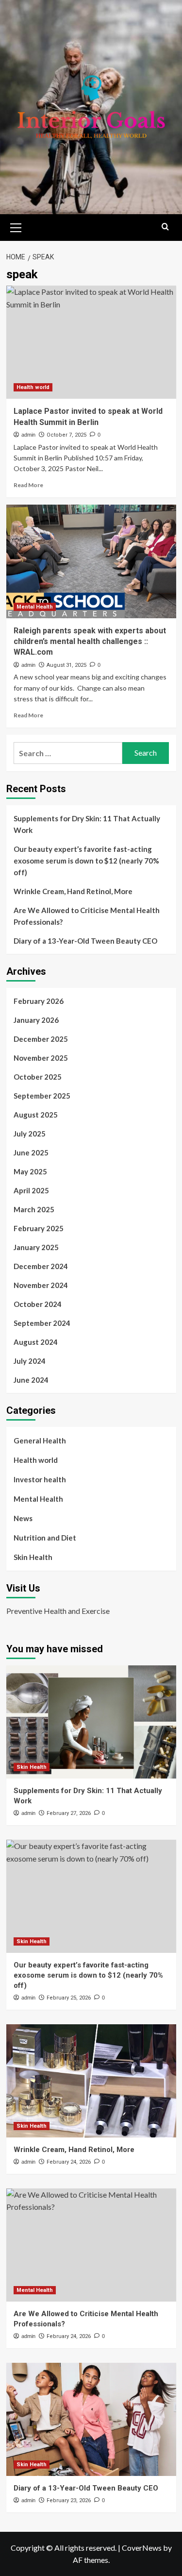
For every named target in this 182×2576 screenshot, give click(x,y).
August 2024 (36, 1342)
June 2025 (31, 1152)
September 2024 (42, 1323)
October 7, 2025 (66, 435)
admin (28, 435)
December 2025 (41, 1039)
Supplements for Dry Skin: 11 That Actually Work (87, 824)
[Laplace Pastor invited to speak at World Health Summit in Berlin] (91, 342)
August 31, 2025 (66, 665)
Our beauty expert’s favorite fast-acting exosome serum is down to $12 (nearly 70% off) (86, 861)
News (23, 1518)
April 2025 (31, 1190)
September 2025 (42, 1096)
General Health (40, 1441)
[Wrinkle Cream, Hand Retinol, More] (91, 2081)
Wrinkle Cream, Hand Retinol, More (73, 891)
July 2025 (30, 1134)
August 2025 (36, 1115)
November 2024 (41, 1285)
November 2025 (41, 1058)
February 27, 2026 (69, 1813)
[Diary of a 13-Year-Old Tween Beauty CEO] (91, 2419)
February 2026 (39, 1001)
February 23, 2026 (69, 2500)
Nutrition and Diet (45, 1538)
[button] (16, 226)
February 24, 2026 (69, 2162)
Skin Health (33, 1557)
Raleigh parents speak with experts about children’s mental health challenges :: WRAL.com (90, 642)
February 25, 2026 (69, 1998)
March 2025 (34, 1209)
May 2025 (30, 1171)
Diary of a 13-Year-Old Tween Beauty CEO (85, 941)
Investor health (40, 1479)
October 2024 (38, 1304)
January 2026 (36, 1020)
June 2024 (31, 1380)
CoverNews (142, 2548)
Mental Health (35, 607)
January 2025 (36, 1247)
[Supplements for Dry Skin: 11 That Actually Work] (91, 1722)
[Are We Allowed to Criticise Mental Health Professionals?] (91, 2245)
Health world (33, 387)
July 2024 (30, 1361)
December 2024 (41, 1266)
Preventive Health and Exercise (58, 1611)
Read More (28, 485)
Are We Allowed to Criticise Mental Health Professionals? (87, 916)
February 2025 (39, 1228)
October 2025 (38, 1077)
